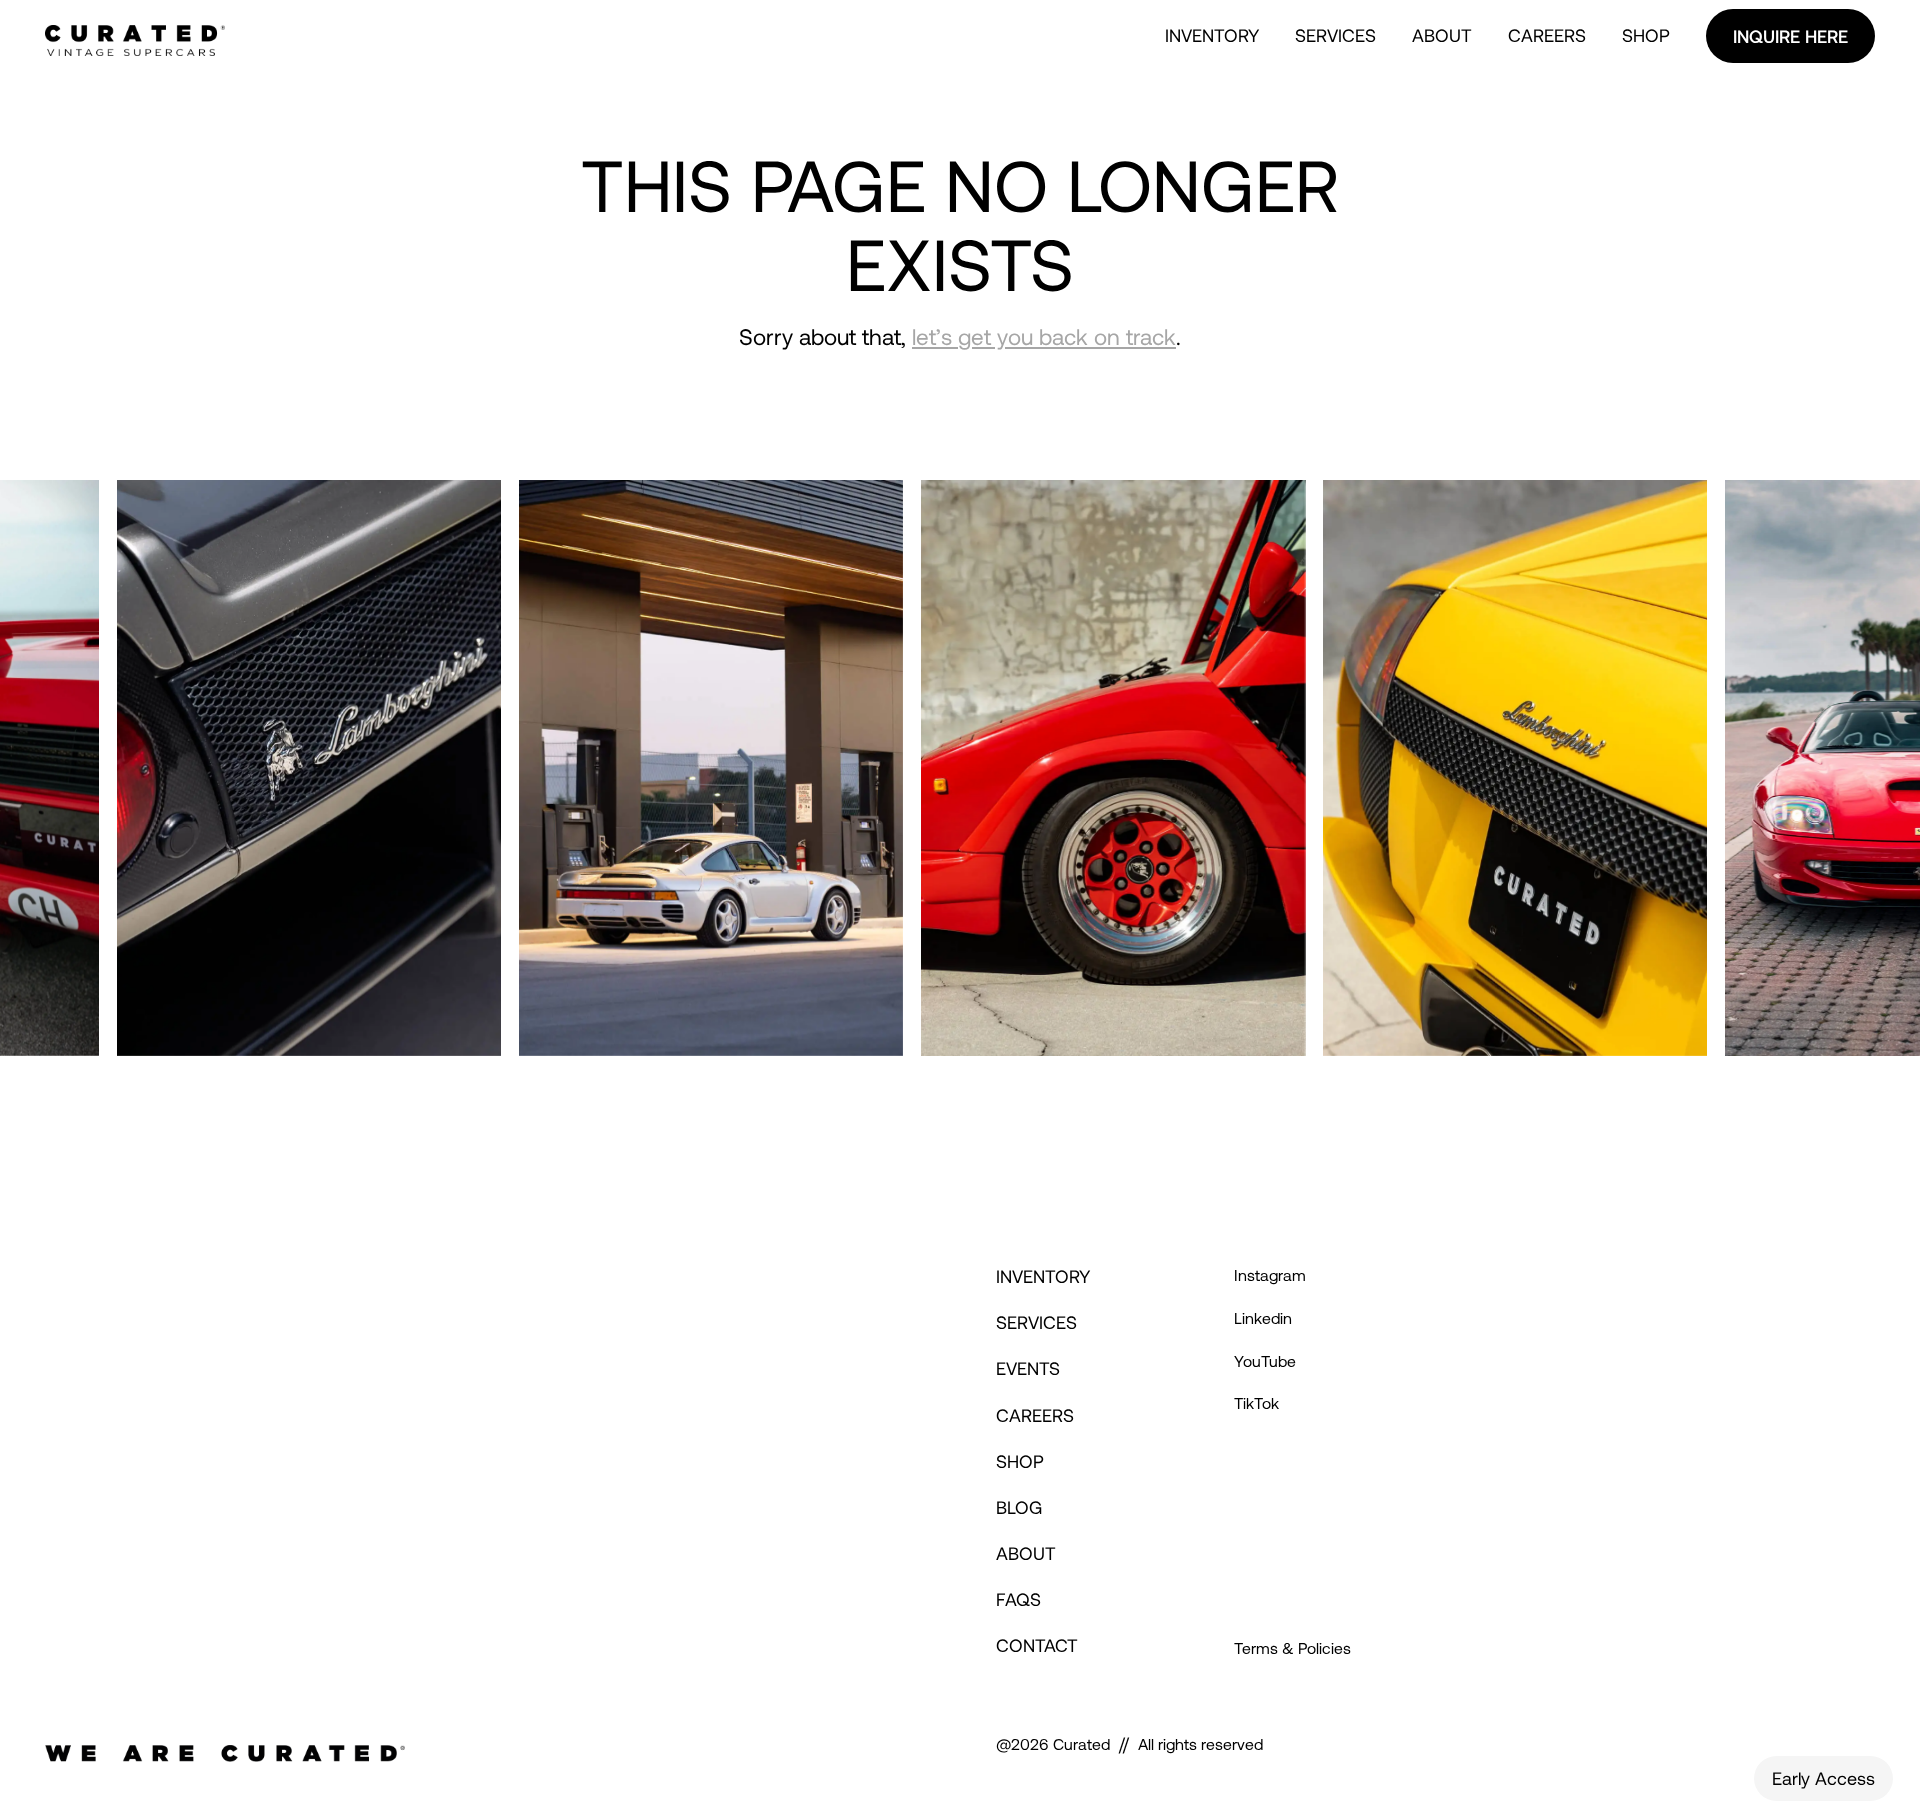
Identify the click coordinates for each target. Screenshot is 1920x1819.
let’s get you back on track (1044, 336)
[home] (135, 36)
